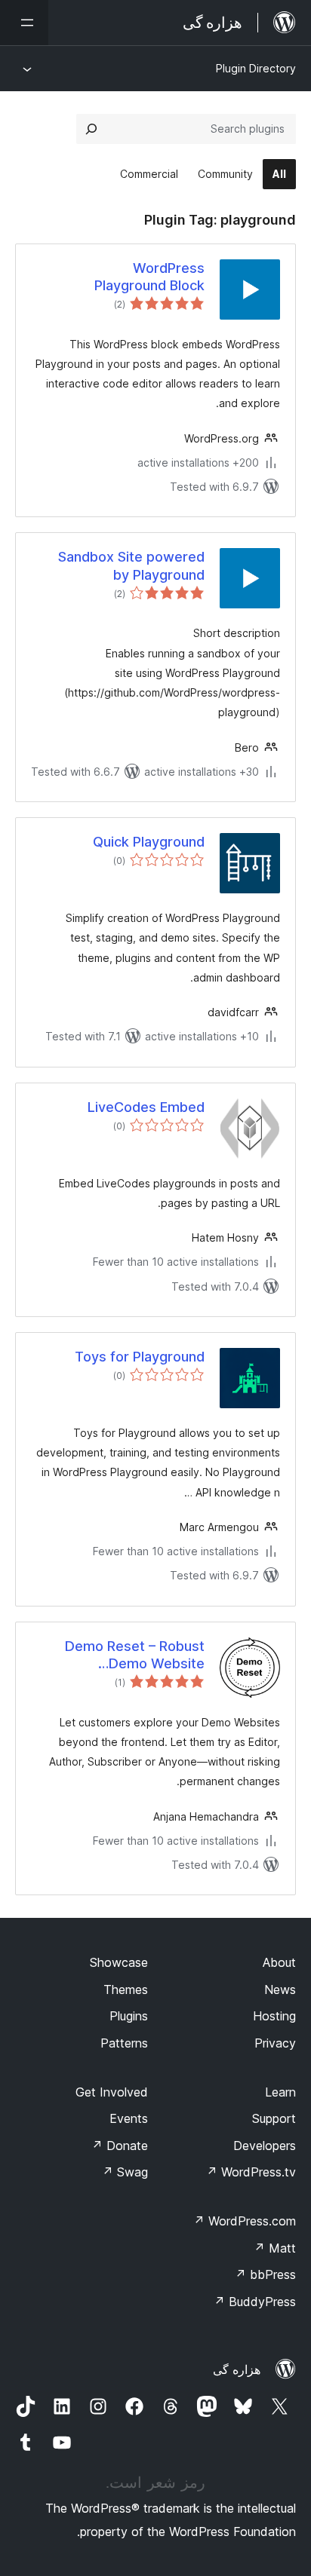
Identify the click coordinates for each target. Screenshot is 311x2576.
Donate (120, 2146)
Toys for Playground (140, 1357)
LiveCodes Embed (146, 1107)
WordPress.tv (251, 2172)
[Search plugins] (91, 129)
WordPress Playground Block (149, 277)
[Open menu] (24, 23)
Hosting (274, 2016)
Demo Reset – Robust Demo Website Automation (135, 1656)
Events (129, 2118)
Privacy (275, 2043)
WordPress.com (245, 2221)
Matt (275, 2248)
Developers (265, 2146)
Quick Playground (149, 842)
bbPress (265, 2274)
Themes (126, 1989)
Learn (280, 2092)
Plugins (129, 2016)
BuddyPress (255, 2302)
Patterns (124, 2043)
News (280, 1989)
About (279, 1962)
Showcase (119, 1962)
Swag (125, 2172)
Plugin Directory (256, 68)
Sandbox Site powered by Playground (131, 565)
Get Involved (112, 2092)
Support (274, 2118)
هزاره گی (237, 2369)
